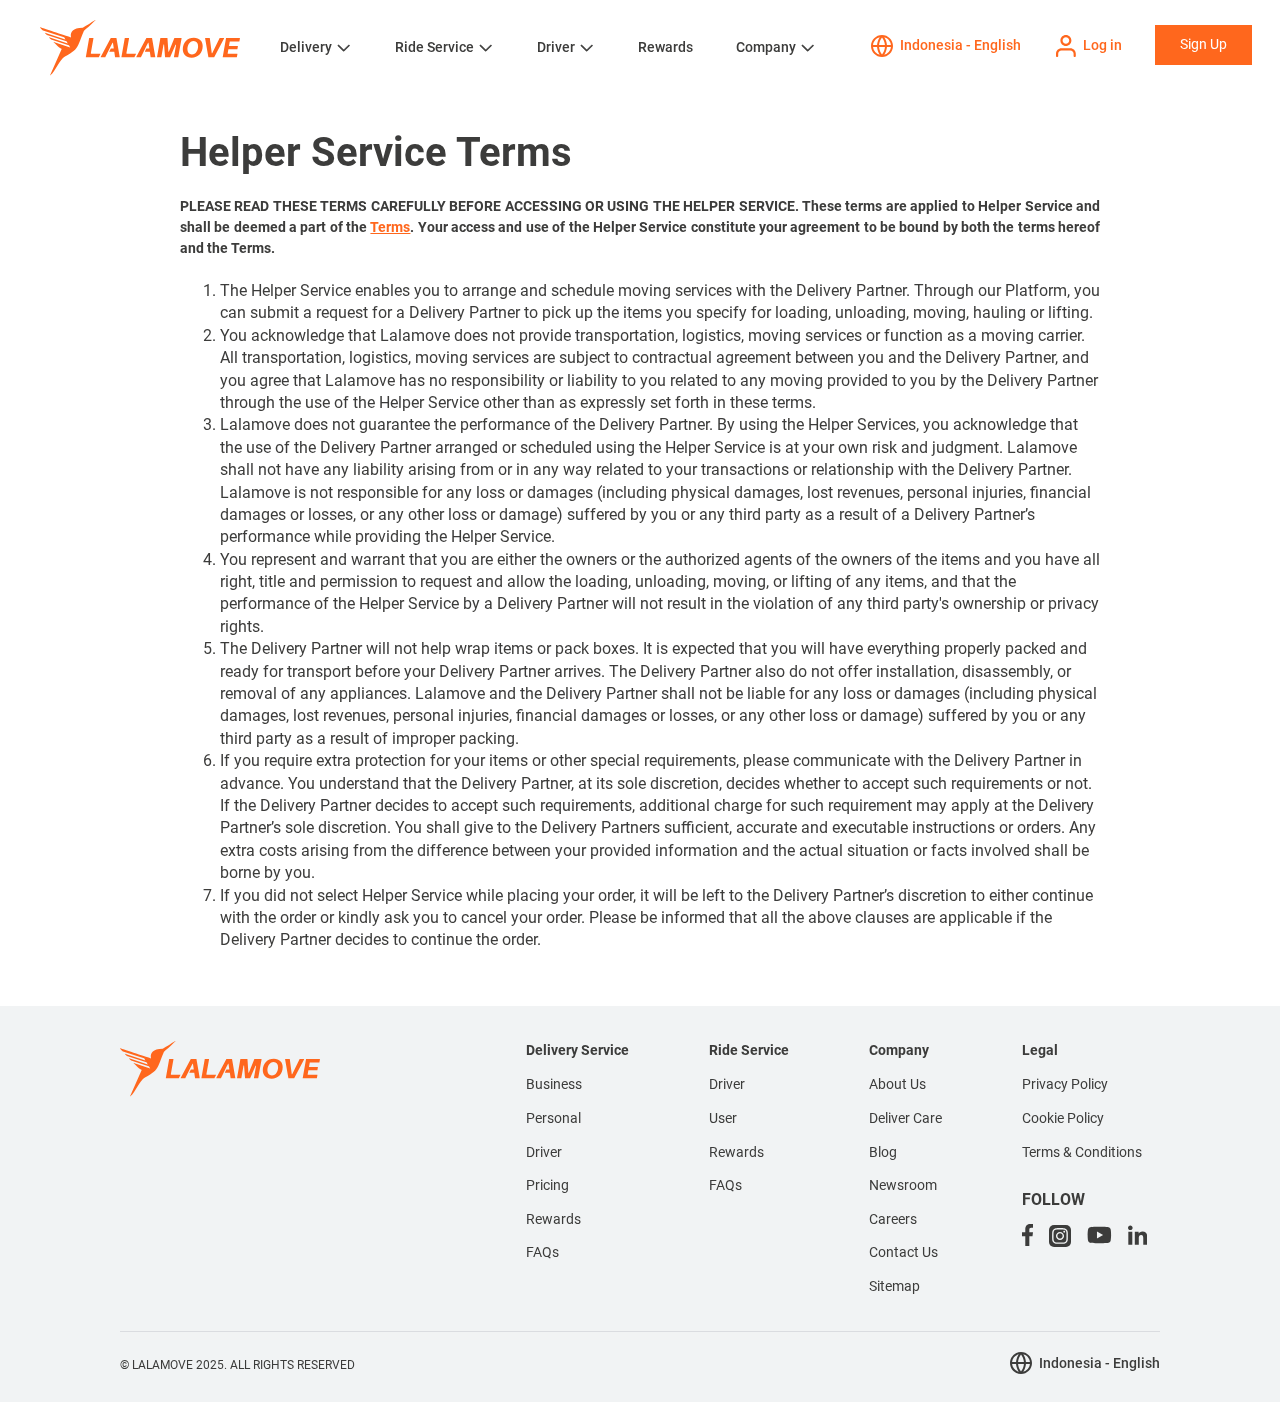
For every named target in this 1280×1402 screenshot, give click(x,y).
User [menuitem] (723, 1118)
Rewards (665, 47)
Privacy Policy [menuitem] (1065, 1084)
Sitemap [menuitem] (894, 1286)
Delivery (306, 47)
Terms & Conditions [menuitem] (1082, 1152)
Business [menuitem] (554, 1084)
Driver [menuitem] (544, 1152)
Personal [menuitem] (553, 1118)
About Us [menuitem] (897, 1084)
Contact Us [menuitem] (903, 1252)
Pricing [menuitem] (547, 1185)
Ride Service (434, 47)
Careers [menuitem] (893, 1219)
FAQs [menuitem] (542, 1252)
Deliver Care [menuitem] (905, 1118)
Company (766, 47)
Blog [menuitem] (883, 1152)
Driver (556, 47)
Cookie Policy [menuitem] (1063, 1118)
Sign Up (1203, 44)
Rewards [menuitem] (553, 1219)
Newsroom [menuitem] (903, 1185)
